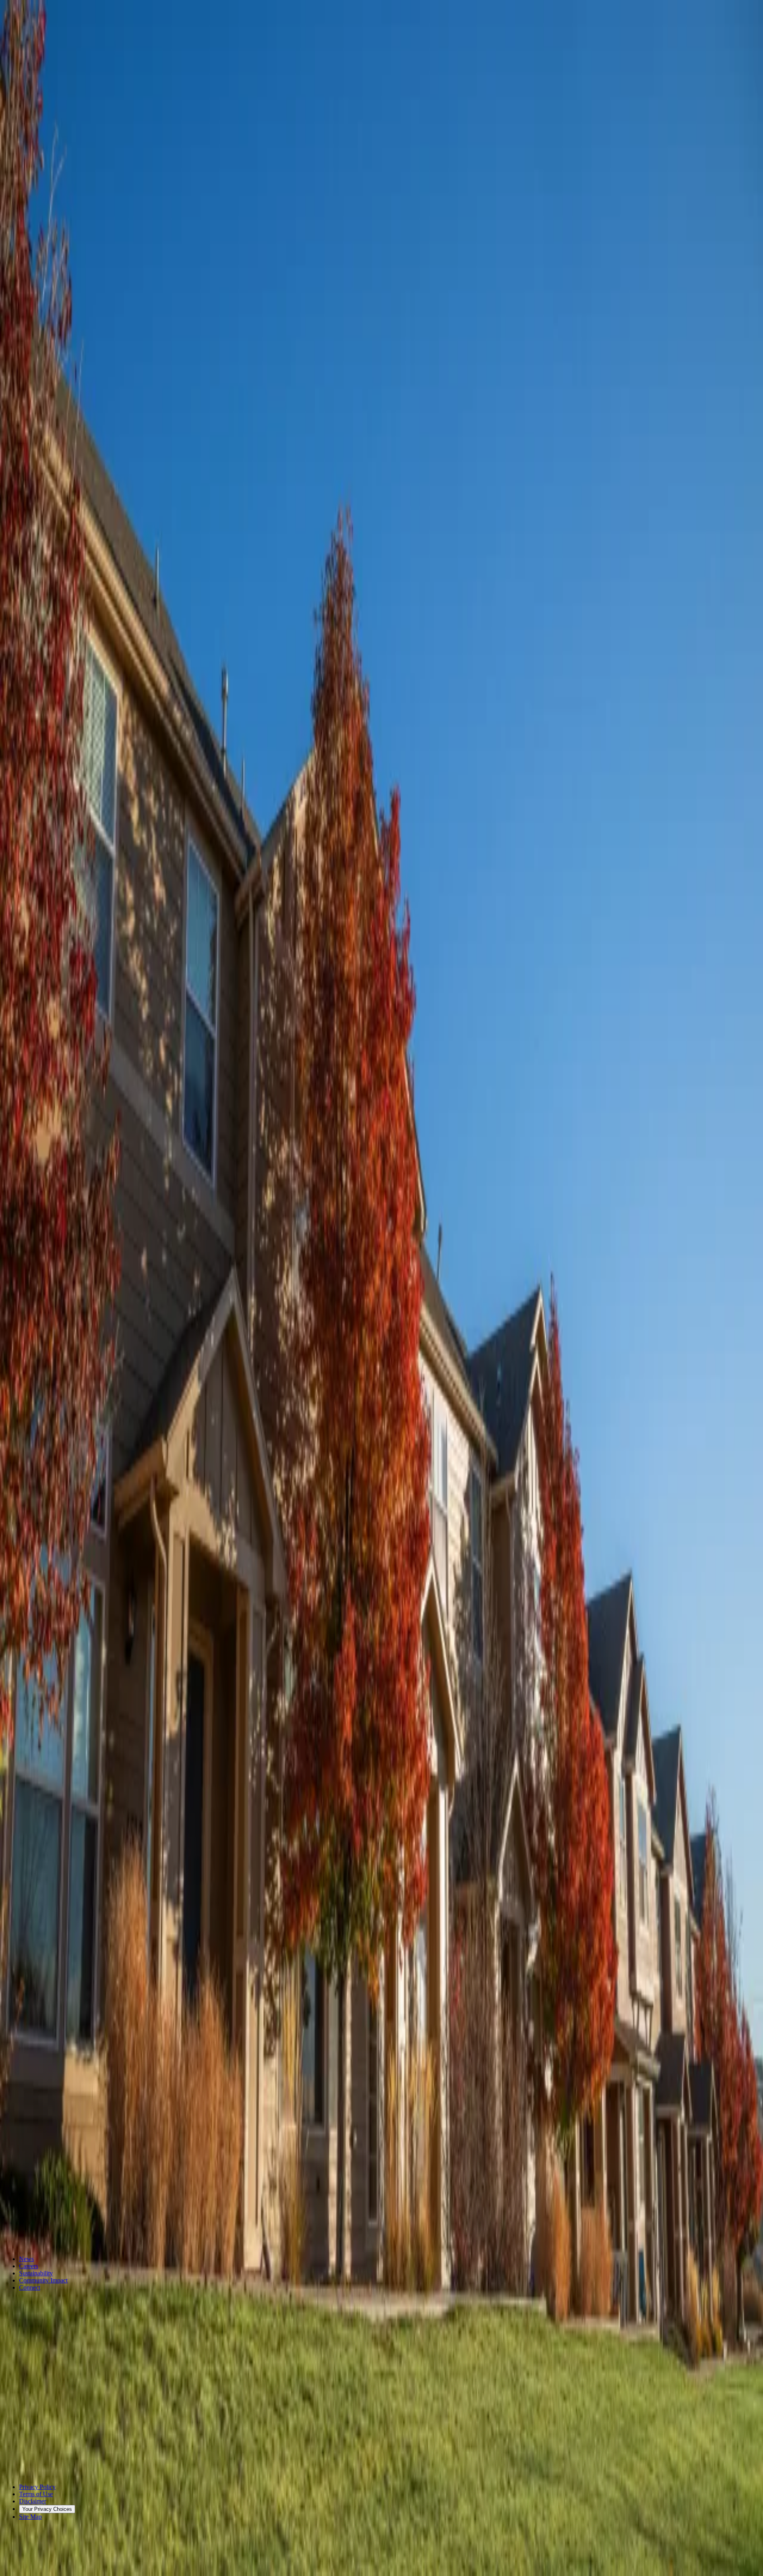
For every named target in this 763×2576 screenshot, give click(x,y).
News (26, 2259)
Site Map (30, 2517)
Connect (30, 2287)
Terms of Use (36, 2494)
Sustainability (36, 2273)
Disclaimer (33, 2501)
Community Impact (43, 2280)
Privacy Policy (37, 2487)
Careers (29, 2266)
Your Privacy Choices (47, 2509)
